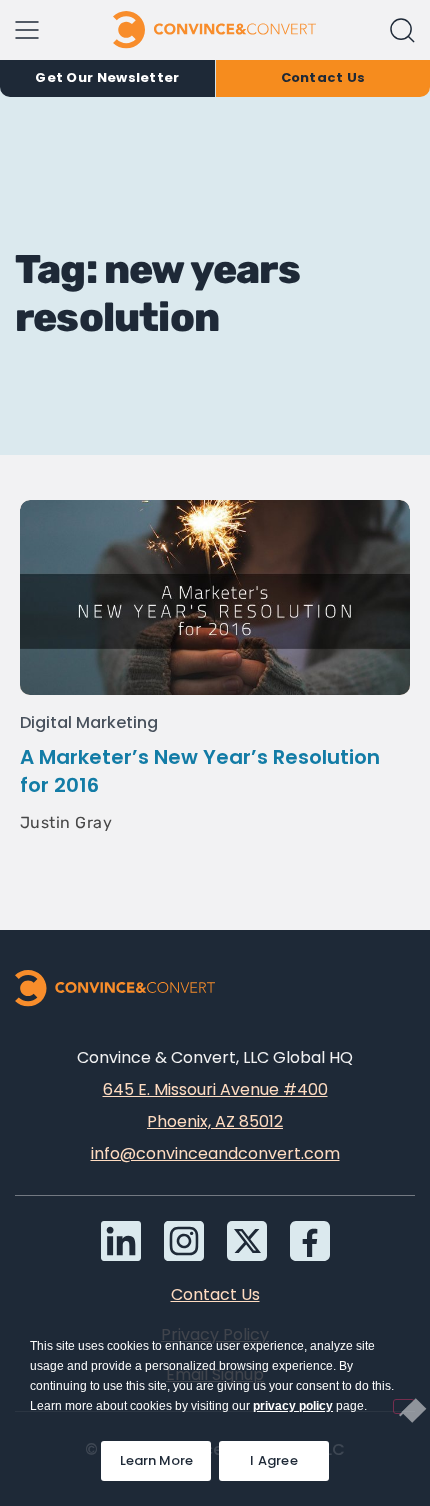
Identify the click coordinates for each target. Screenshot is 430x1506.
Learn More (165, 1455)
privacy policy (293, 1406)
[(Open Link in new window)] (310, 1241)
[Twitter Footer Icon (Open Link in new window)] (247, 1241)
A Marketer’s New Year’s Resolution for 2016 (200, 771)
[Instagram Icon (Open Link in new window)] (184, 1241)
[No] (404, 1406)
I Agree (274, 1460)
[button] (402, 30)
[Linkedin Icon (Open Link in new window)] (121, 1241)
